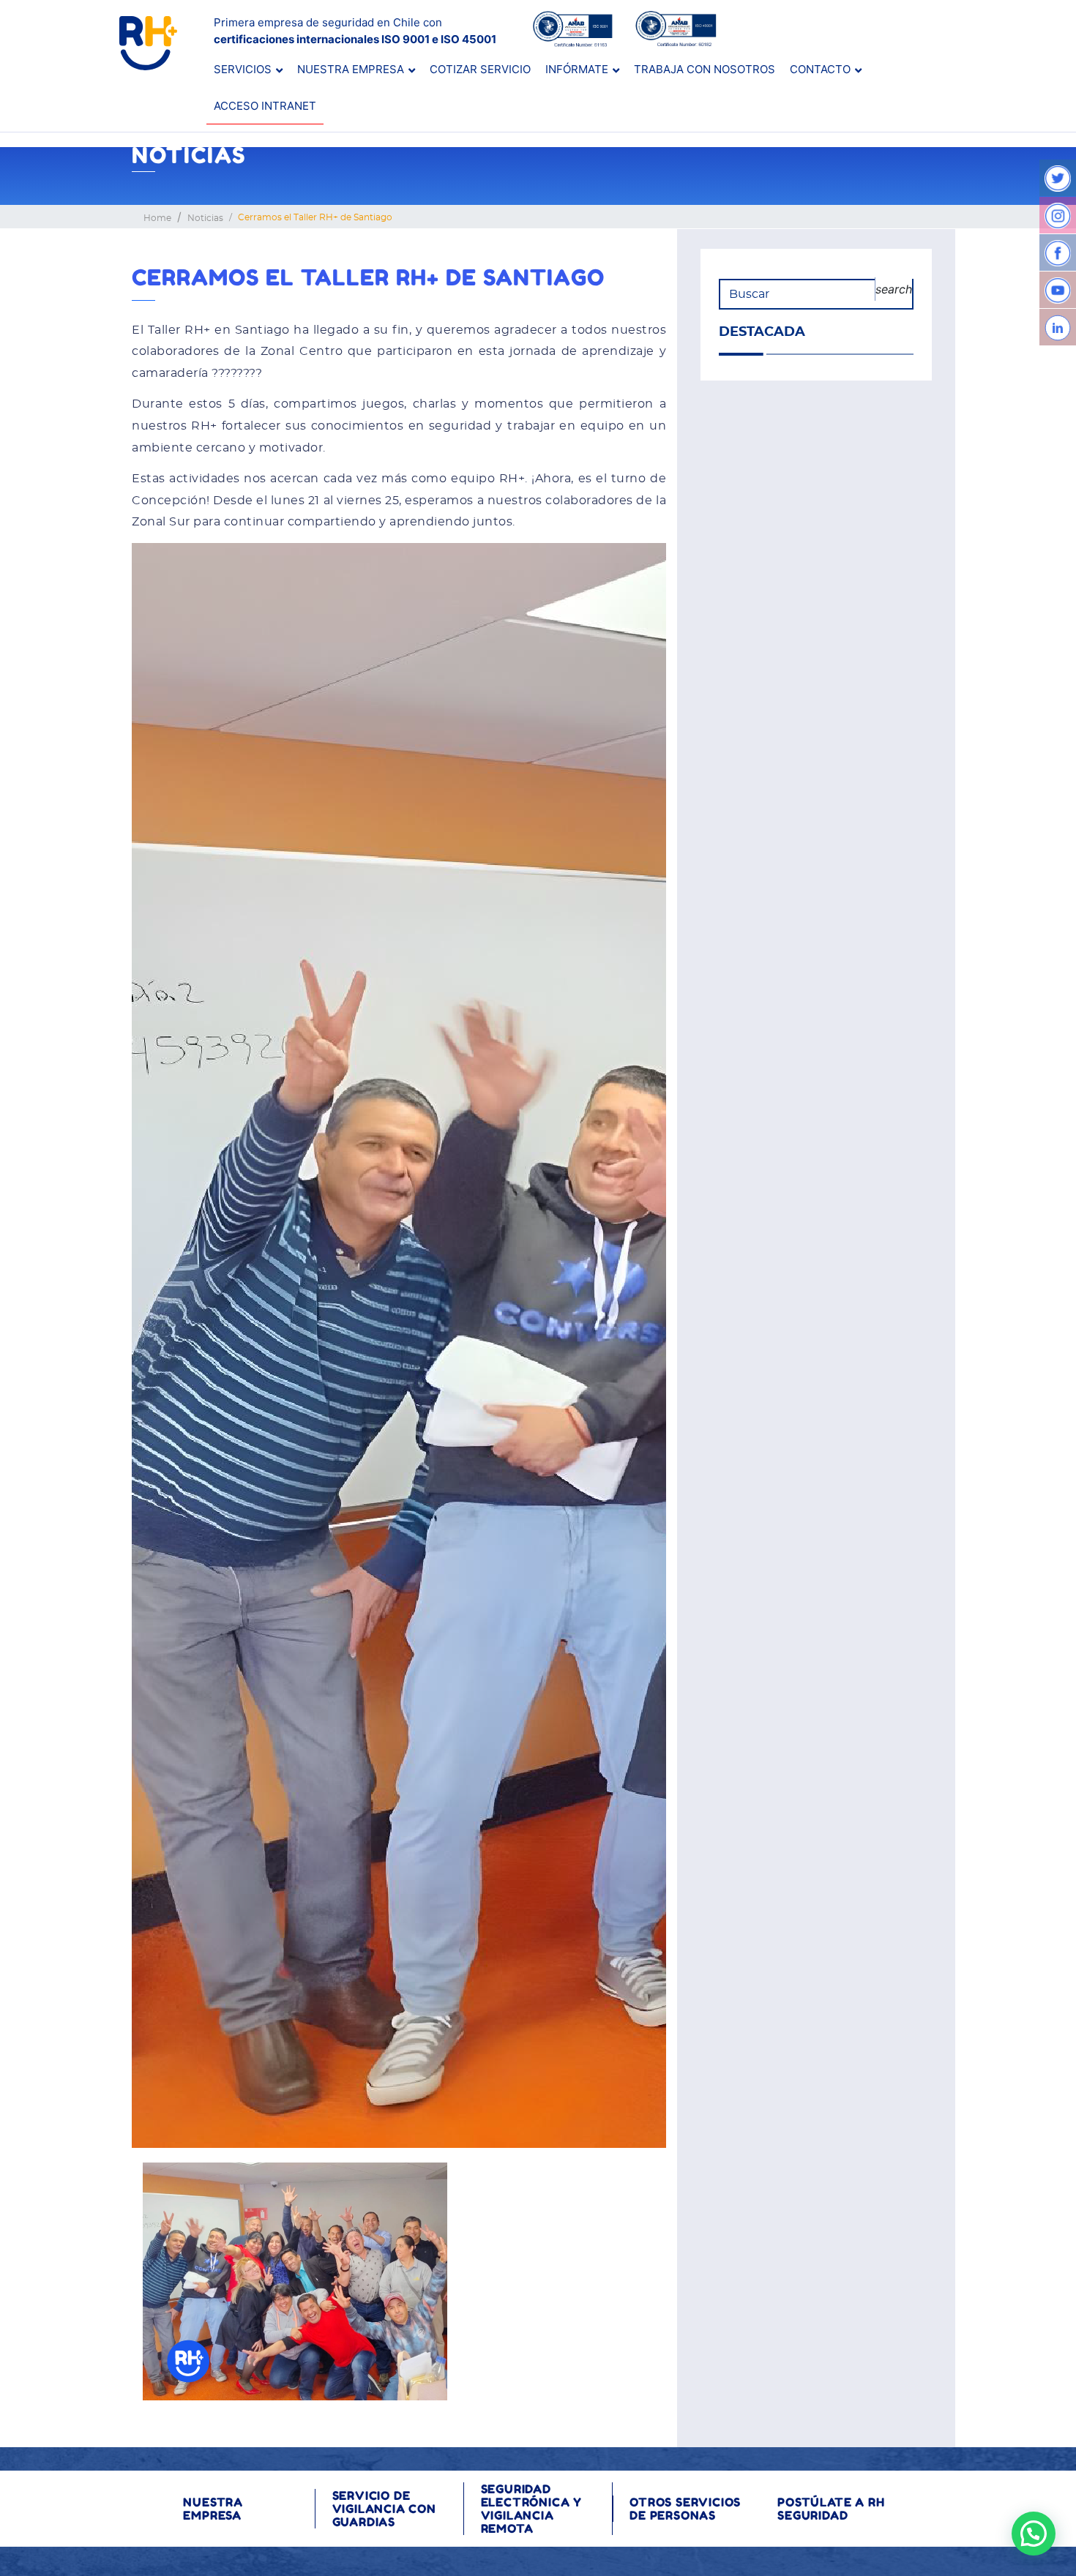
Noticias (205, 218)
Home (157, 218)
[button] (1034, 2534)
